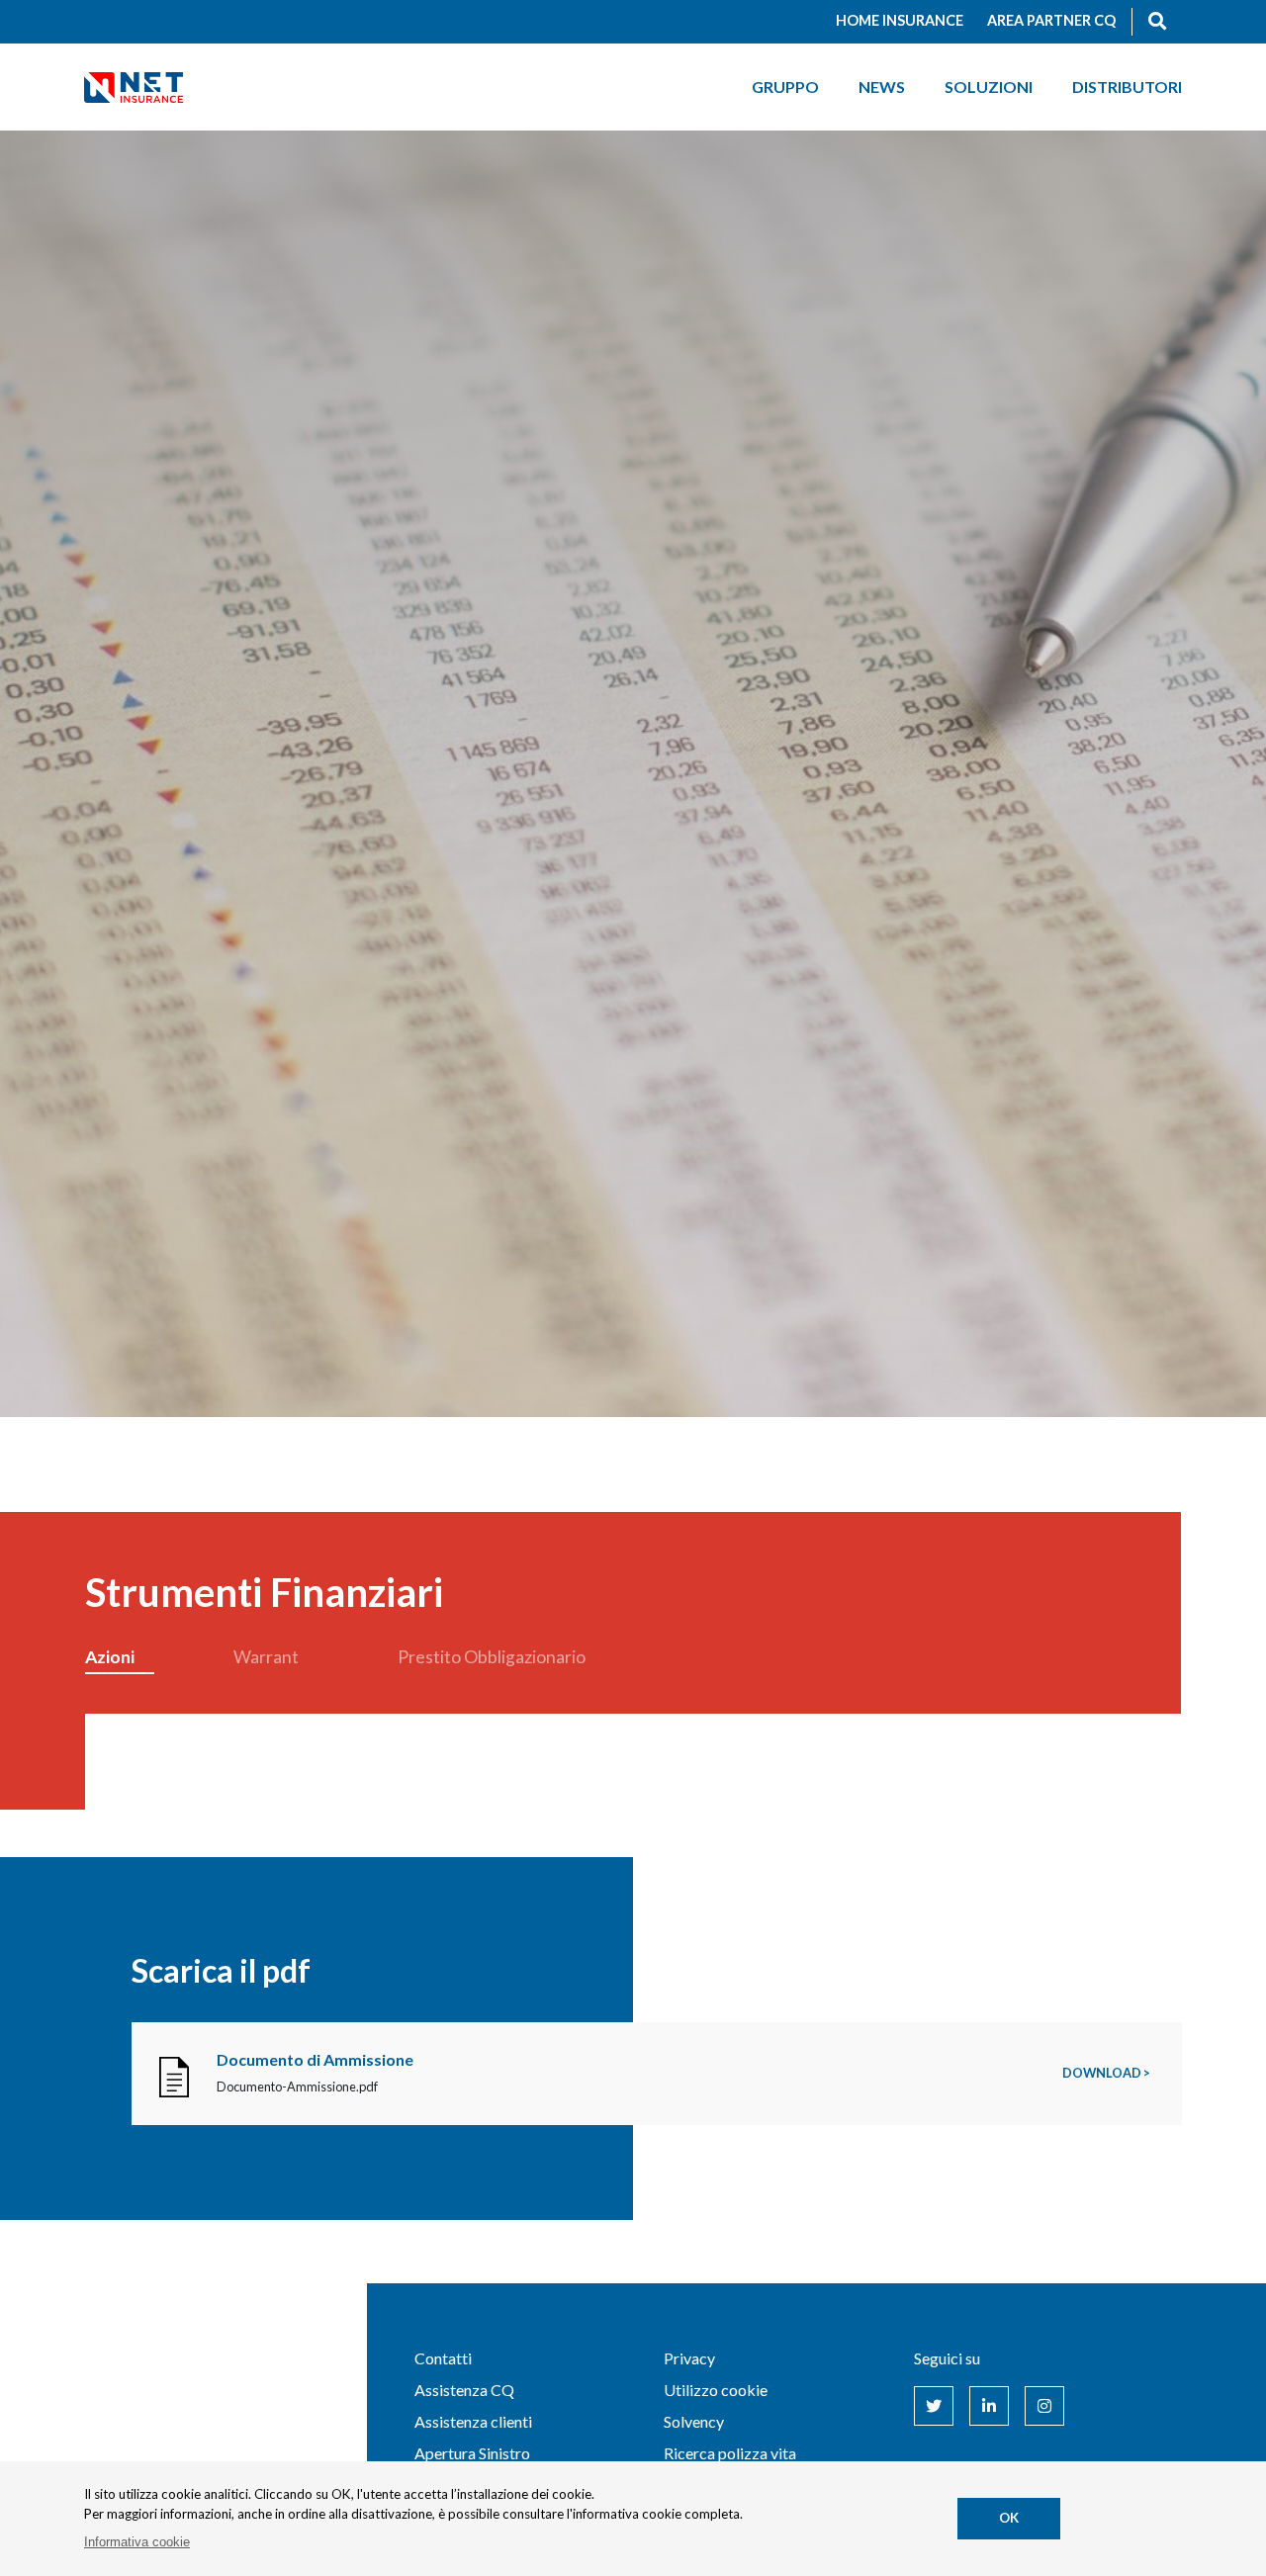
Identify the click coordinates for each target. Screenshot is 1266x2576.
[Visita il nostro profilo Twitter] (934, 2406)
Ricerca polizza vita (730, 2453)
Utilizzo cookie (716, 2390)
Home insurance (900, 20)
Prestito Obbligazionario (492, 1657)
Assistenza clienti (473, 2421)
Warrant (266, 1657)
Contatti (443, 2358)
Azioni (110, 1657)
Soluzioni (989, 87)
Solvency (694, 2421)
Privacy (689, 2358)
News (882, 87)
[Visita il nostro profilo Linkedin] (989, 2406)
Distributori (1127, 87)
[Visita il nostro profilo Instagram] (1044, 2406)
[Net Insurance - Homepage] (134, 87)
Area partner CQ (1051, 20)
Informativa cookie (137, 2542)
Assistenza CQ (464, 2390)
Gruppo (785, 87)
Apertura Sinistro (472, 2453)
